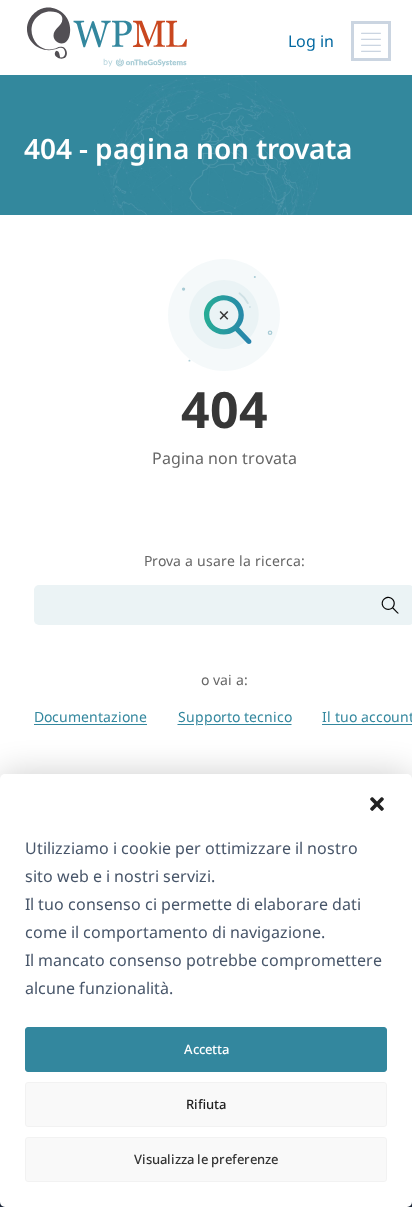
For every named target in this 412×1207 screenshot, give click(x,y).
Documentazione (90, 716)
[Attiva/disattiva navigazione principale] (371, 41)
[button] (377, 804)
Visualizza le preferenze (206, 1159)
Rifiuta (206, 1104)
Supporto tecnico (235, 716)
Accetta (206, 1049)
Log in (311, 41)
